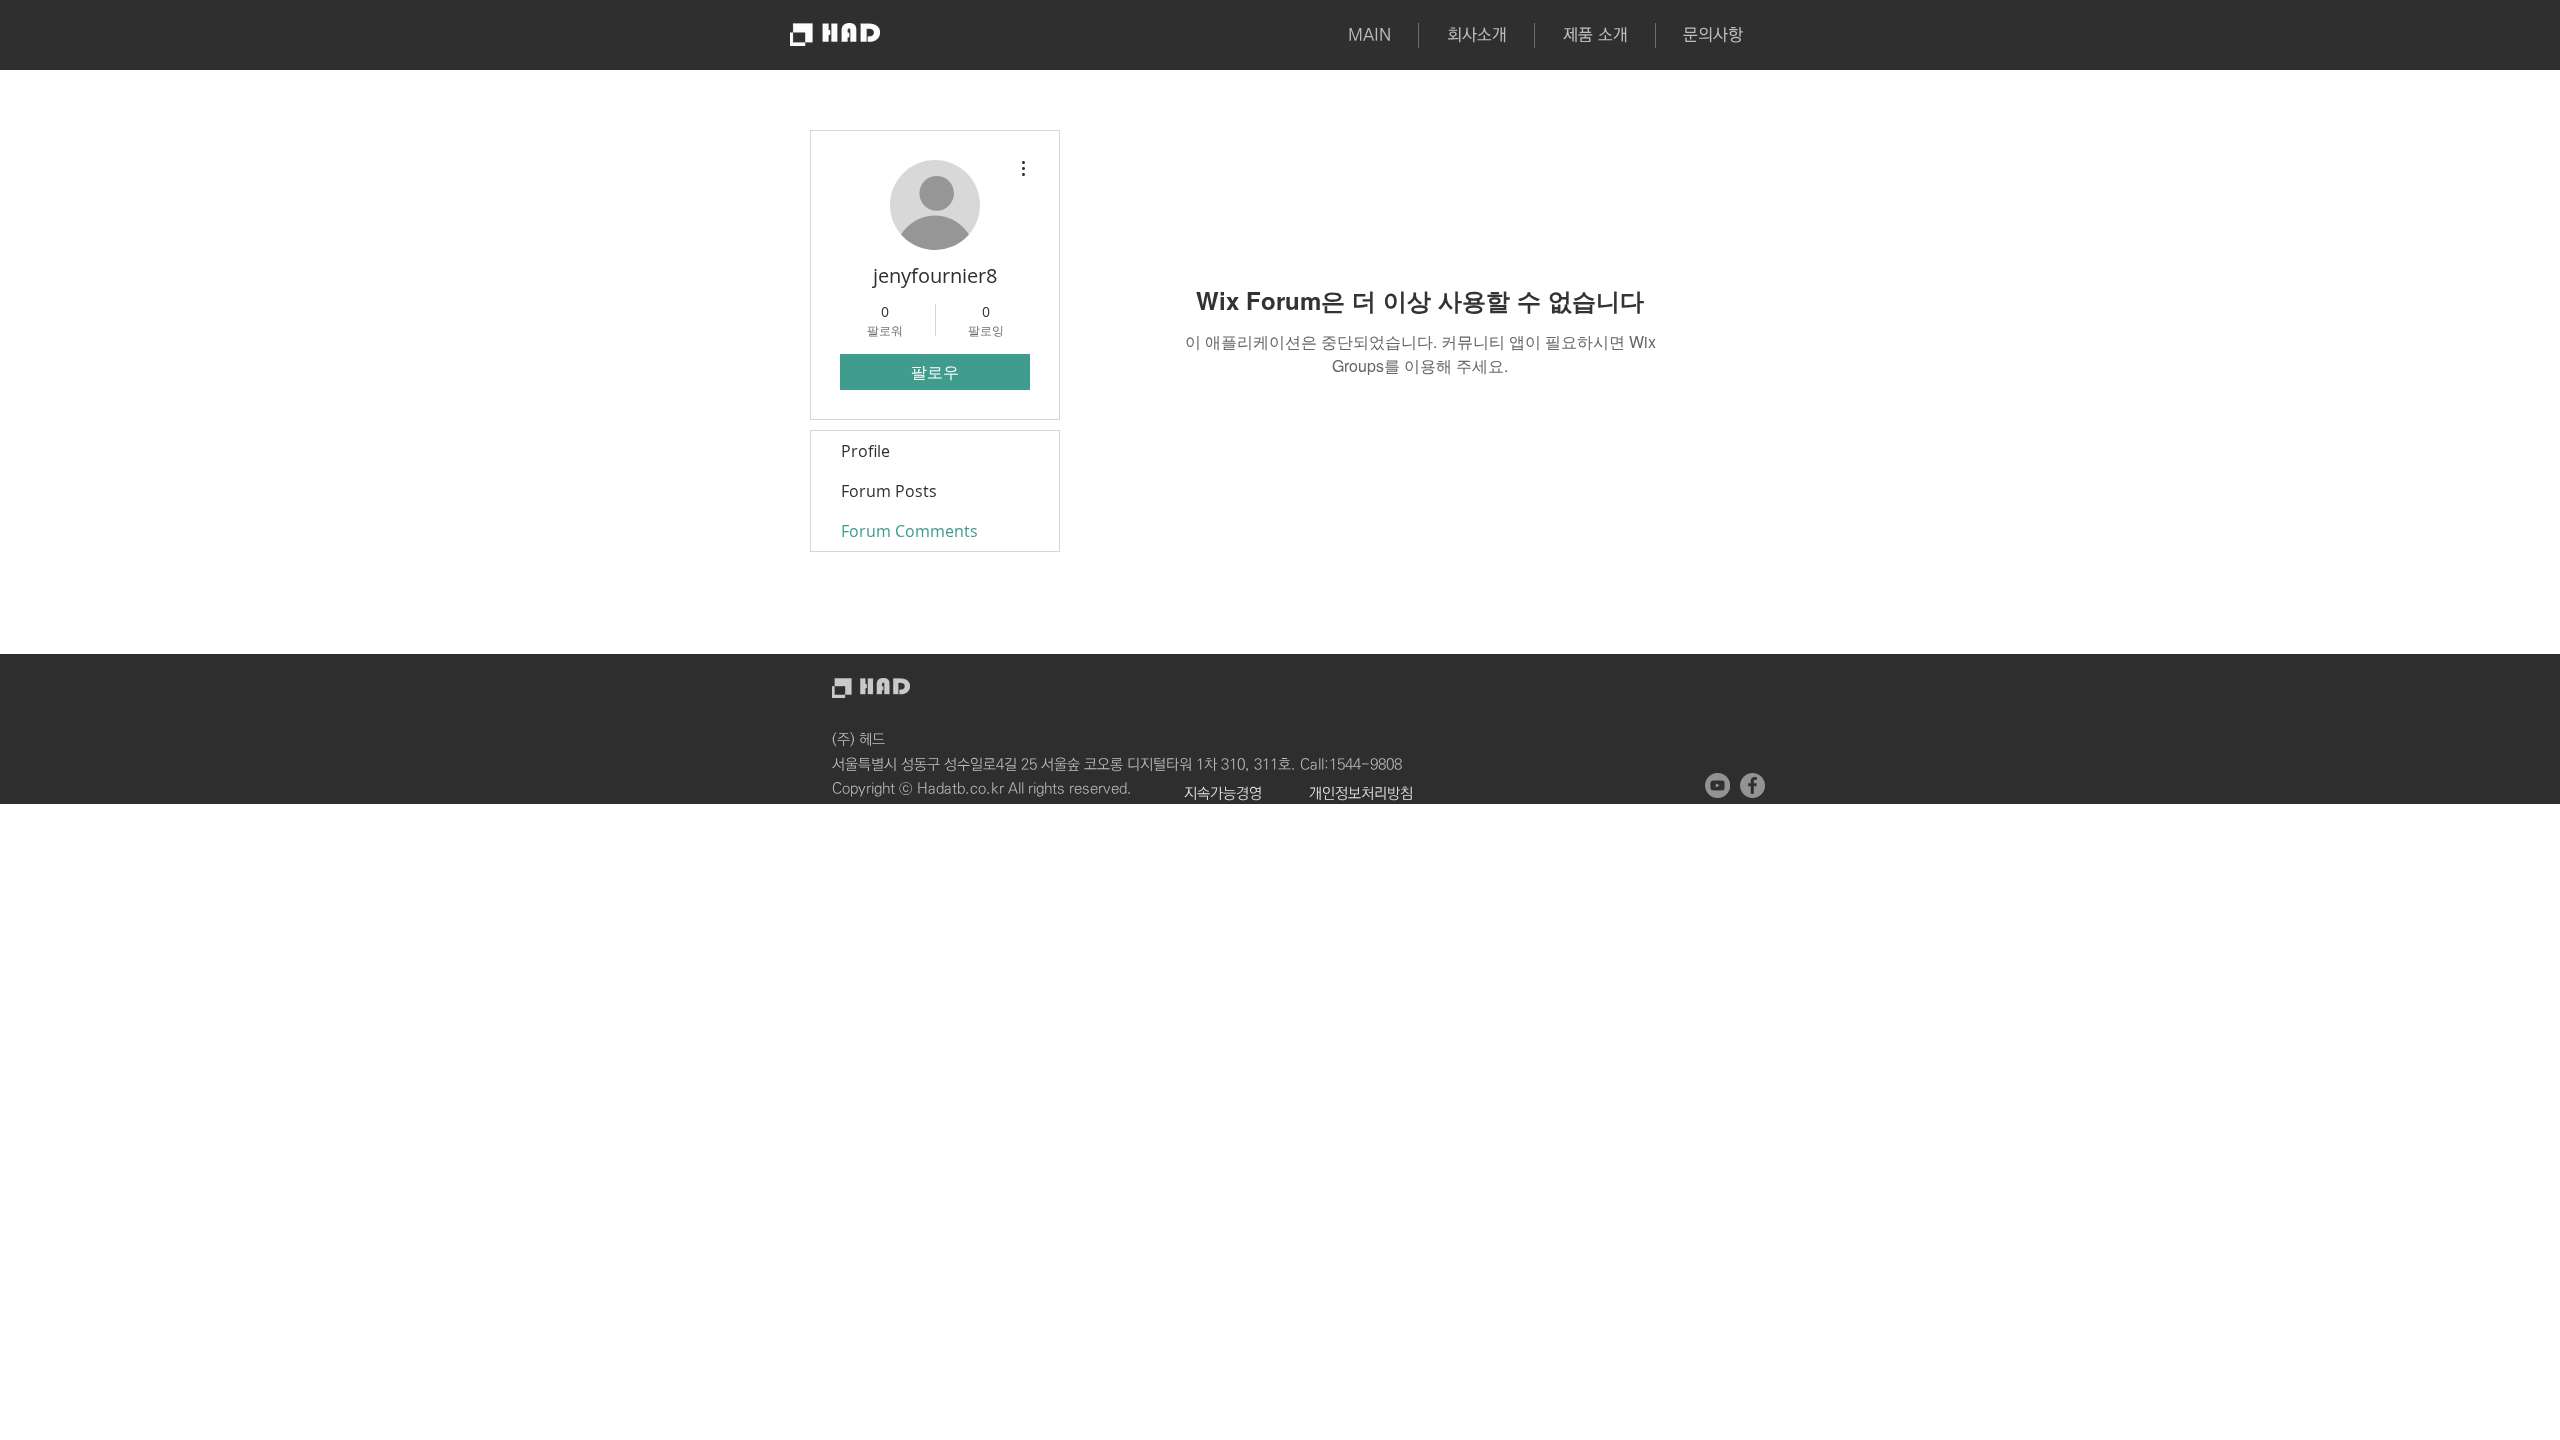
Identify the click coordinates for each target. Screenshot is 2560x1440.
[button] (1594, 35)
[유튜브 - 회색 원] (1717, 785)
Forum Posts (889, 491)
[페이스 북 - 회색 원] (1752, 785)
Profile (865, 451)
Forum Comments (909, 531)
